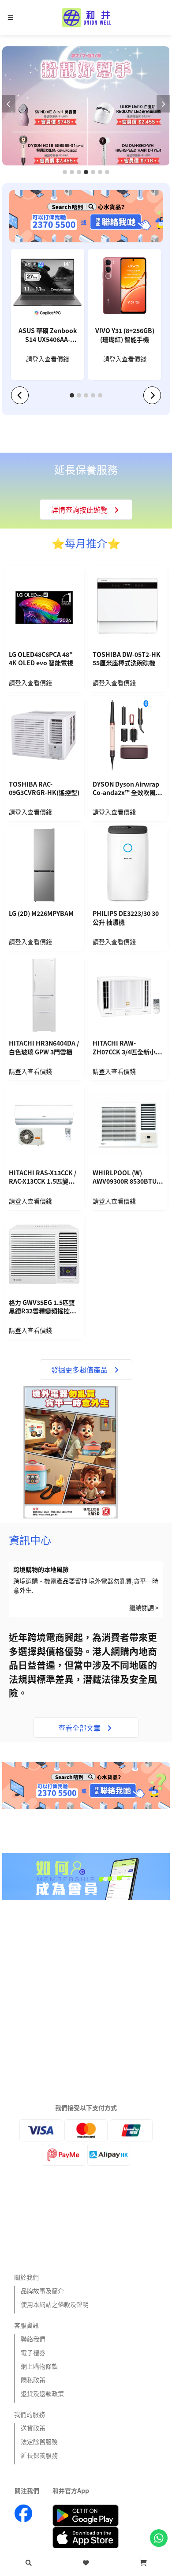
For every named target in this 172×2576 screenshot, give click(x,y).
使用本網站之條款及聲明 (55, 2304)
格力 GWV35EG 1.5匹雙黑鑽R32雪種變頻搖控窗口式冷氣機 (42, 1308)
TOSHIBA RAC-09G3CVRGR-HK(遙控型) (44, 789)
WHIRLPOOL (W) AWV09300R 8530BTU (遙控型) (125, 1178)
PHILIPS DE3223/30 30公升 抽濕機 (126, 918)
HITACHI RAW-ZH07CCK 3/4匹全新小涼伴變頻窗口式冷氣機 (127, 1048)
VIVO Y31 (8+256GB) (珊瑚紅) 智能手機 (125, 335)
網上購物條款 (39, 2366)
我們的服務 (30, 2414)
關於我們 (26, 2277)
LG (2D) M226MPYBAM (41, 913)
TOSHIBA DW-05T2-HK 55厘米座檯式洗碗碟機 (127, 659)
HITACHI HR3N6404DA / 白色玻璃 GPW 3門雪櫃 (44, 1048)
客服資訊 (26, 2325)
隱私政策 (33, 2380)
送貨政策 (33, 2428)
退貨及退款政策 (42, 2393)
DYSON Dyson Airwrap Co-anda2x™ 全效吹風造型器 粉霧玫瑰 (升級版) (127, 789)
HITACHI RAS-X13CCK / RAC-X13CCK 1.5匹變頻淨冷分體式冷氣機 (43, 1178)
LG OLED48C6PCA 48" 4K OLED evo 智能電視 (41, 659)
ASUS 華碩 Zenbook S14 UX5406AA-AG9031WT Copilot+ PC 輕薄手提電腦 (48, 336)
